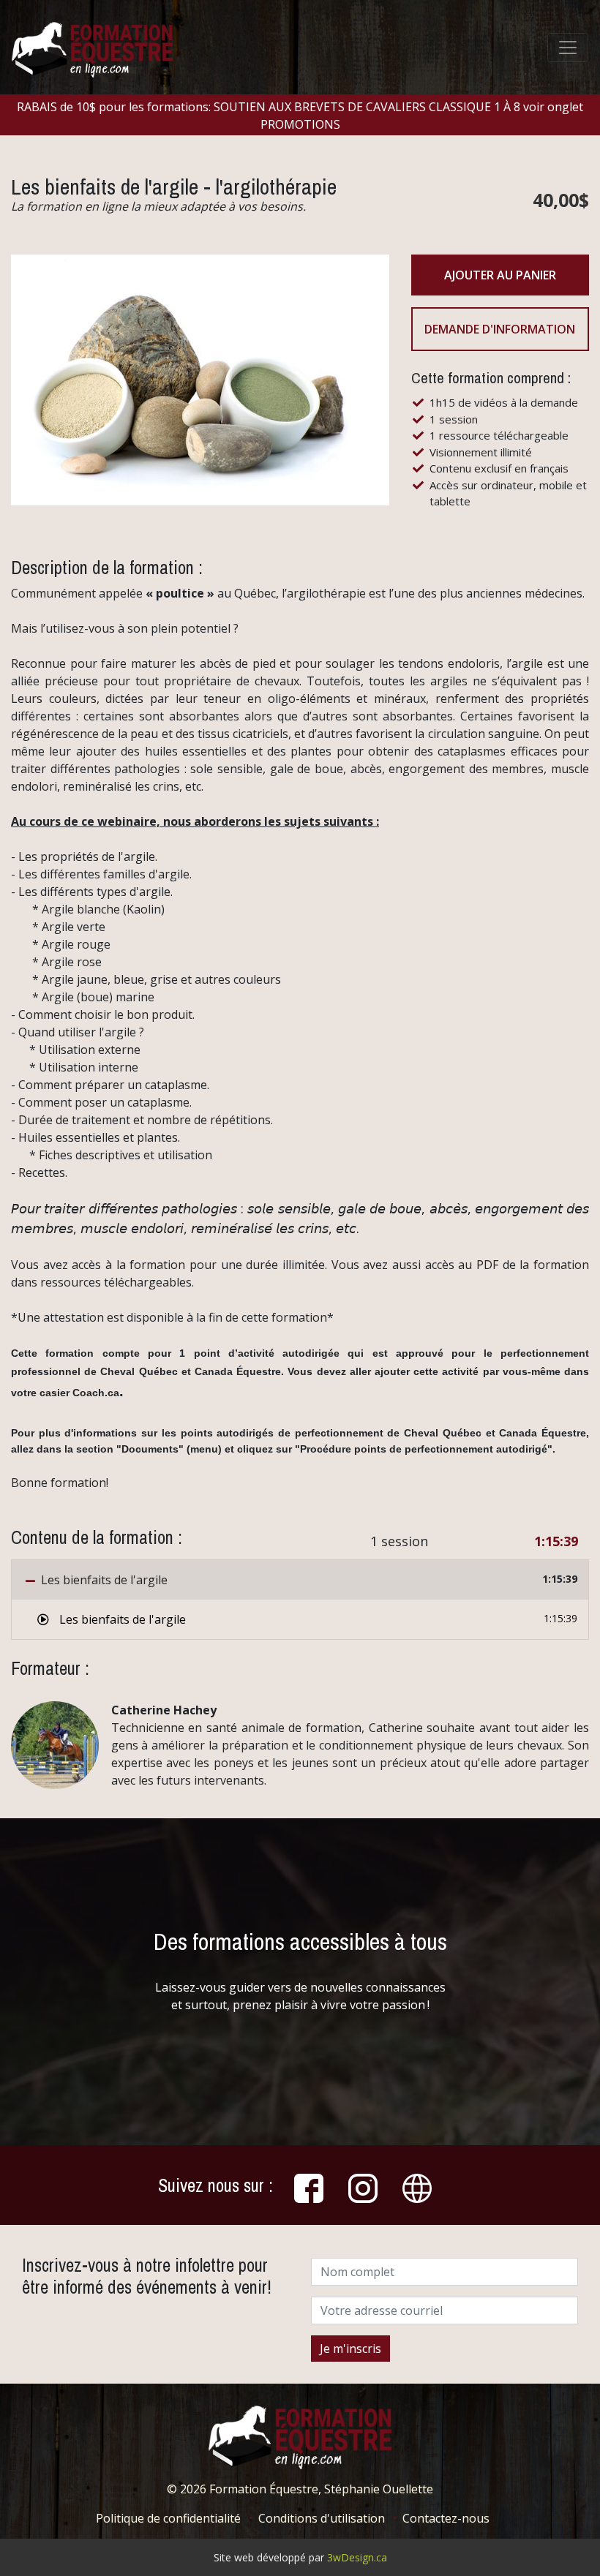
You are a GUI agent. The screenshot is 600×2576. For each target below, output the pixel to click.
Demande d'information (500, 329)
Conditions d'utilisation (322, 2518)
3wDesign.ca (357, 2557)
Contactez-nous (446, 2518)
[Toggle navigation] (568, 48)
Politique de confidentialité (168, 2518)
